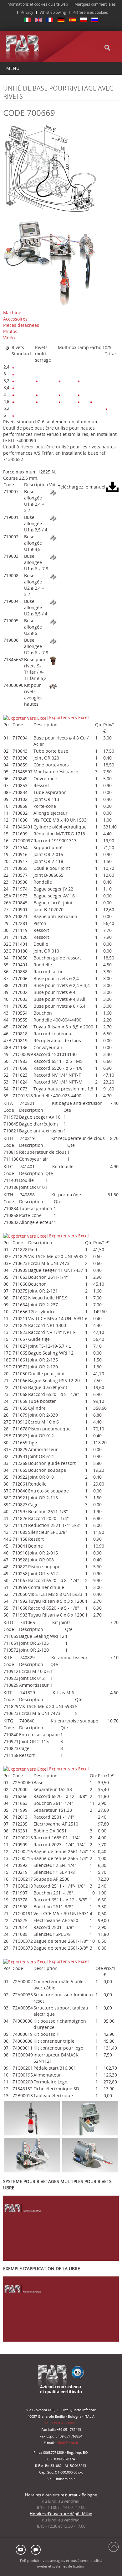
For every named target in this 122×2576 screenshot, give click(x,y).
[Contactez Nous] (35, 2549)
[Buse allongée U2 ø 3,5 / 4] (53, 602)
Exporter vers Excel (68, 717)
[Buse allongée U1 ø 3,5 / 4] (53, 518)
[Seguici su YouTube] (22, 2549)
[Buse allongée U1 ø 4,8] (53, 537)
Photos (10, 331)
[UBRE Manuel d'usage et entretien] (112, 486)
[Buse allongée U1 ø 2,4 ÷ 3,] (53, 492)
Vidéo (9, 338)
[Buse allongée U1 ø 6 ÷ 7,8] (53, 557)
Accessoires (15, 319)
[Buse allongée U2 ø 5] (53, 621)
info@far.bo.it (67, 2443)
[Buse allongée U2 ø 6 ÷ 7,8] (53, 641)
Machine (12, 313)
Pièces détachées (21, 325)
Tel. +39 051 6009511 (61, 2423)
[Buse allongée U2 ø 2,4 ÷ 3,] (53, 576)
